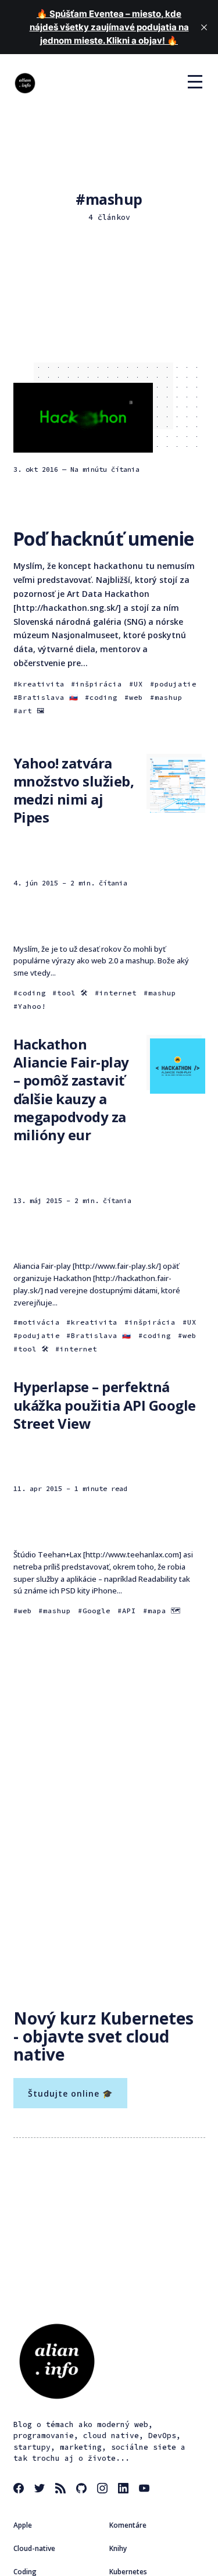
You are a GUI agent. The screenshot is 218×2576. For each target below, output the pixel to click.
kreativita (41, 684)
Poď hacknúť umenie (103, 538)
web (136, 697)
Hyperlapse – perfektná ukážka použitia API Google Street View (105, 1405)
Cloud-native (34, 2548)
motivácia (39, 1322)
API (129, 1611)
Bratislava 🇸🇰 (48, 697)
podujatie (176, 684)
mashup (169, 697)
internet (118, 993)
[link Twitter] (41, 2490)
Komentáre (128, 2525)
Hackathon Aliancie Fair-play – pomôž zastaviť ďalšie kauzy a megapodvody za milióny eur (71, 1089)
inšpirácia (99, 684)
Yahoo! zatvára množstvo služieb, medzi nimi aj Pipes (74, 790)
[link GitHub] (83, 2490)
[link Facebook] (20, 2490)
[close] (204, 27)
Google (97, 1611)
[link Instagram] (104, 2490)
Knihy (118, 2548)
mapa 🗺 (164, 1611)
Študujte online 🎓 (70, 2093)
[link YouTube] (146, 2490)
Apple (23, 2525)
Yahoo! (32, 1006)
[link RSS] (62, 2490)
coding (103, 697)
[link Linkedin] (125, 2490)
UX (138, 684)
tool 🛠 (72, 993)
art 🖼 (31, 711)
